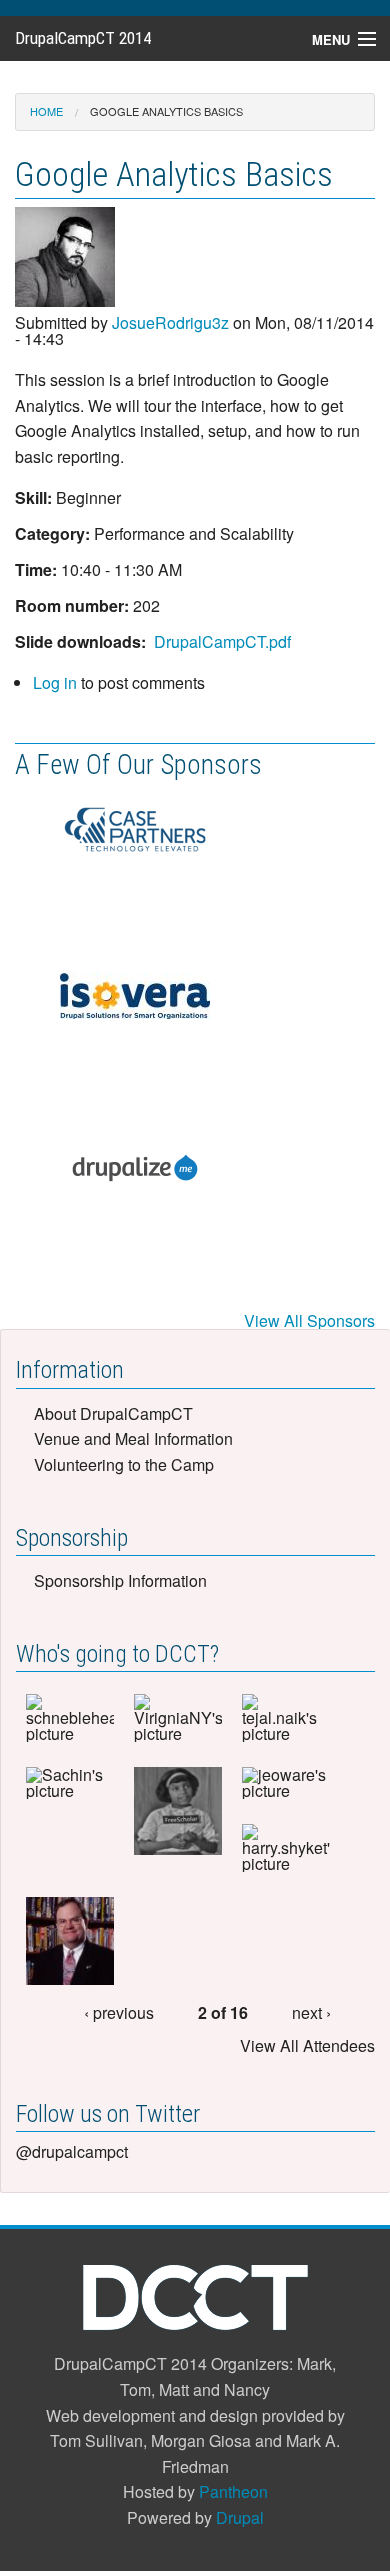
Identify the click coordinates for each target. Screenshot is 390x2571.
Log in (55, 682)
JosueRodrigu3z (170, 322)
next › (311, 2012)
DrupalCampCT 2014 (83, 38)
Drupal (240, 2517)
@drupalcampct (72, 2151)
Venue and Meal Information (133, 1438)
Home (46, 111)
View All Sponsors (309, 1320)
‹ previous (119, 2012)
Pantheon (233, 2491)
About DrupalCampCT (113, 1413)
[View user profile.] (65, 258)
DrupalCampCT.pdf (222, 641)
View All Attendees (307, 2045)
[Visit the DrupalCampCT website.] (195, 2296)
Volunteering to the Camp (124, 1464)
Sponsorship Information (120, 1580)
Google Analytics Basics (166, 111)
